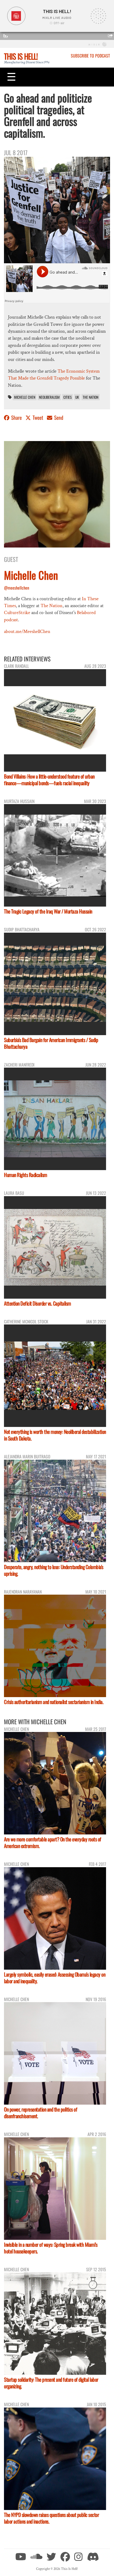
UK (77, 397)
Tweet (38, 417)
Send (58, 417)
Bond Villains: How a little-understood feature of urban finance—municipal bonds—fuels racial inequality (49, 780)
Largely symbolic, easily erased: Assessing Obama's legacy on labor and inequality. (55, 1978)
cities (67, 397)
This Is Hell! (21, 56)
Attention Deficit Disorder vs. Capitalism (38, 1303)
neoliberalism (49, 397)
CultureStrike (17, 613)
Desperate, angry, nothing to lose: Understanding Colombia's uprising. (54, 1570)
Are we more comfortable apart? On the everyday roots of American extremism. (53, 1842)
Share (16, 417)
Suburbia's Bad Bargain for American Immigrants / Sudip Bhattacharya (51, 1043)
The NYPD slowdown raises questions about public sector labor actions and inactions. (51, 2518)
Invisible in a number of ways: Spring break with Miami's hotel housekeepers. (51, 2248)
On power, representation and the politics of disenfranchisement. (41, 2113)
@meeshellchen (17, 588)
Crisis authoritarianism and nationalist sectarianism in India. (54, 1702)
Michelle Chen (25, 397)
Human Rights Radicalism (26, 1175)
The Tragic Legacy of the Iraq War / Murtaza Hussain (48, 911)
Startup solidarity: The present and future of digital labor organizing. (51, 2383)
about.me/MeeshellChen (27, 631)
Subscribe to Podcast (90, 56)
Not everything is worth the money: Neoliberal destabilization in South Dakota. (55, 1435)
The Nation (91, 397)
